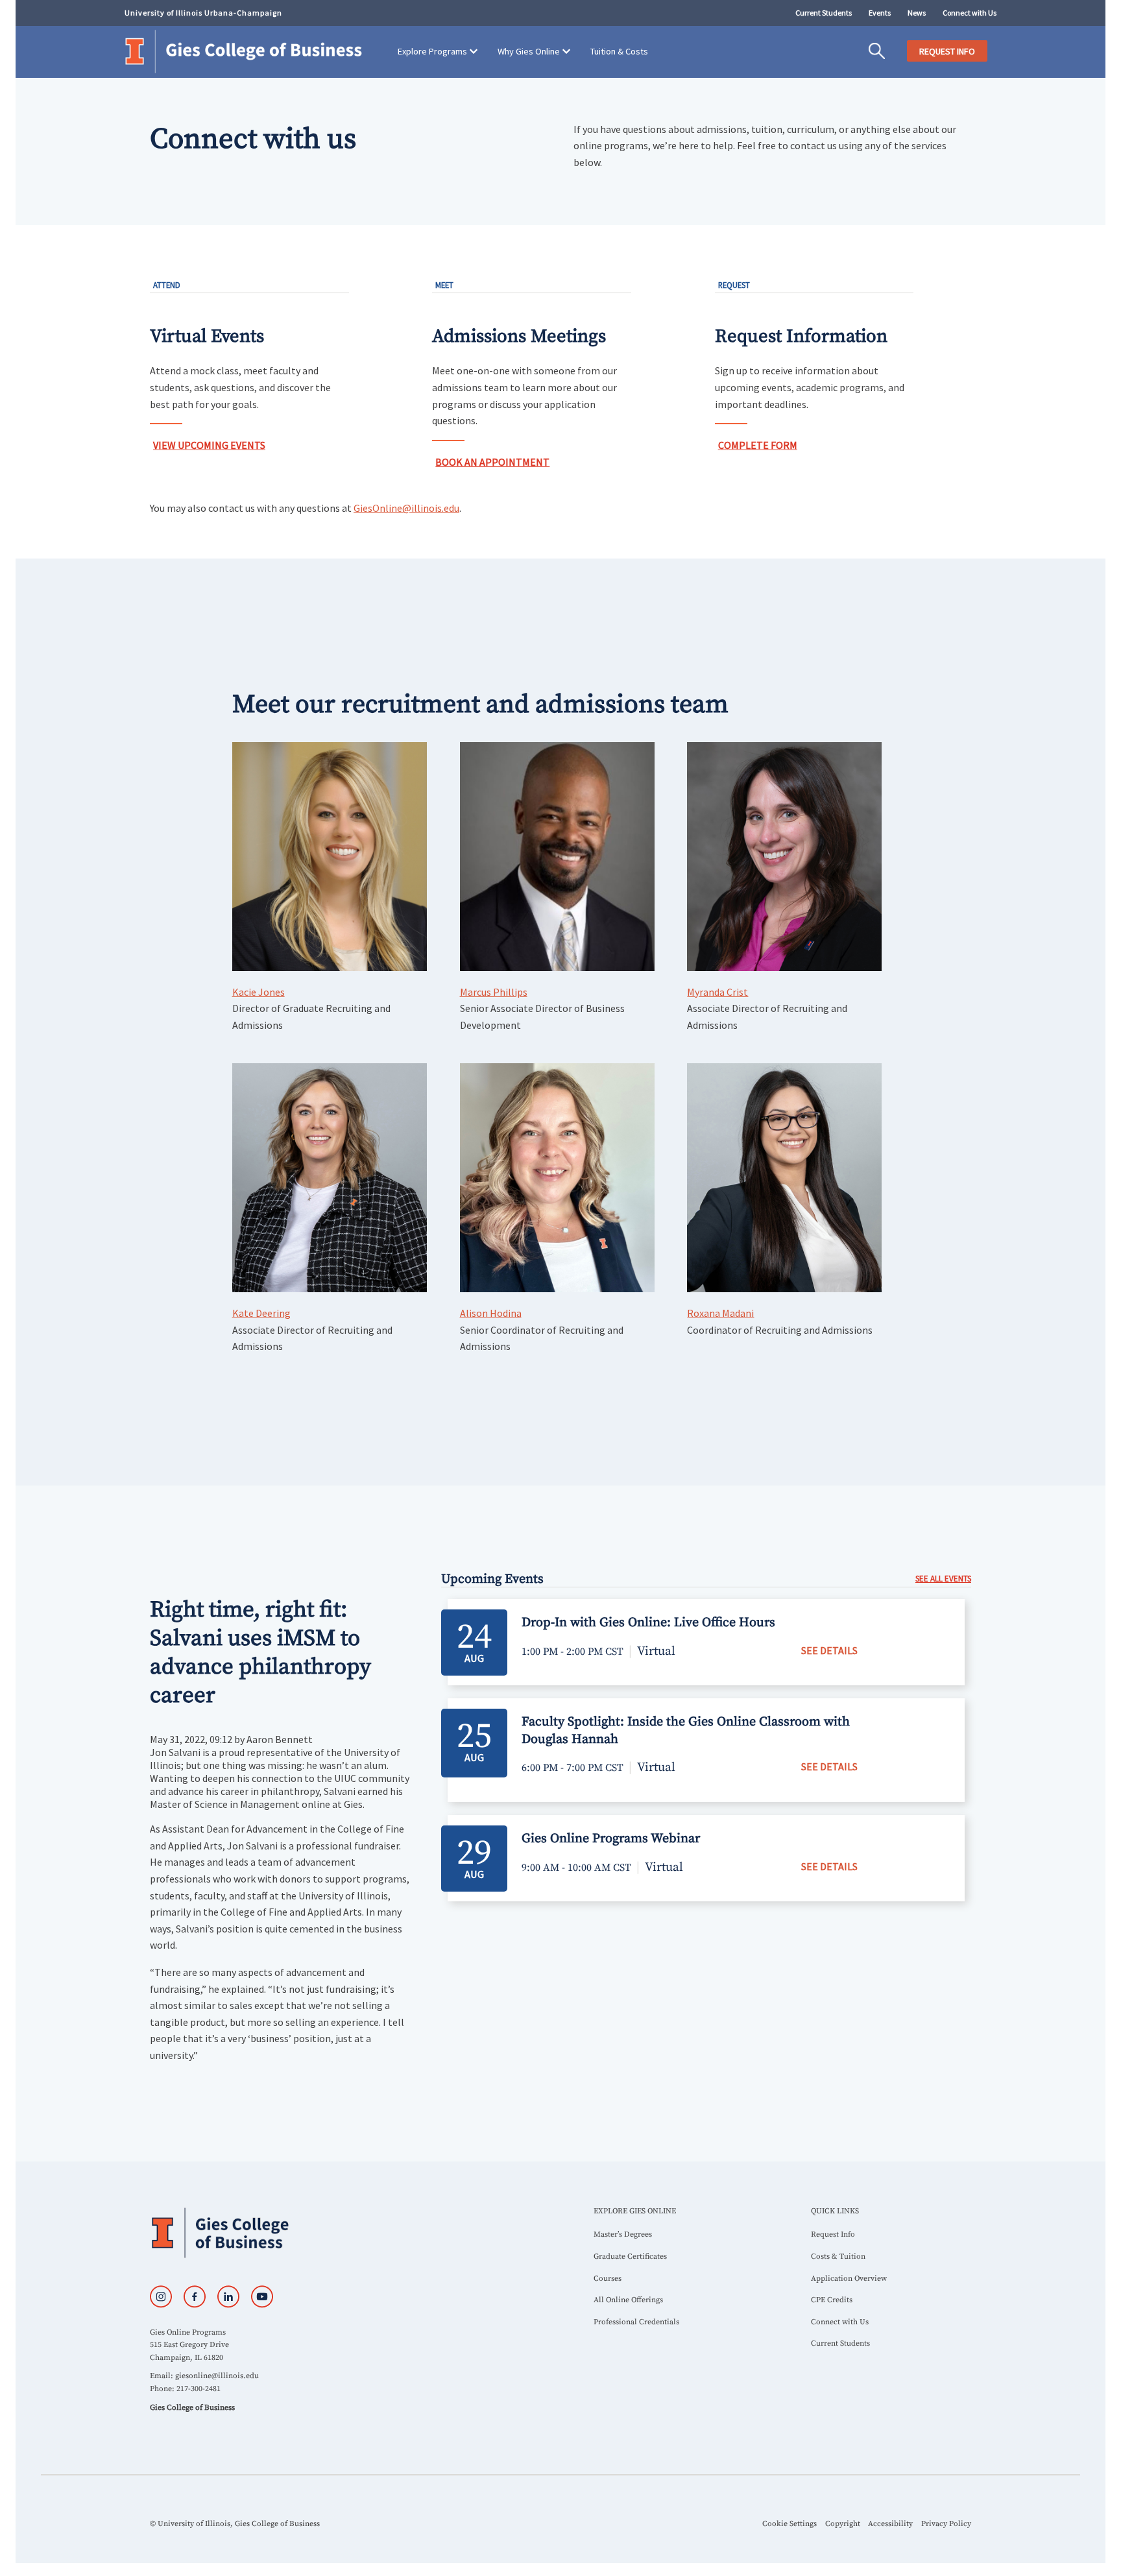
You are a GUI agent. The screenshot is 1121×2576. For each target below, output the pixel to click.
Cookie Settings (790, 2524)
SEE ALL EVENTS (943, 1579)
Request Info (833, 2234)
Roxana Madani (720, 1313)
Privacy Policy (946, 2524)
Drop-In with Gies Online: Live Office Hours (648, 1623)
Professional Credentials (636, 2322)
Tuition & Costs (619, 51)
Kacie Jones (259, 992)
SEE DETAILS (829, 1650)
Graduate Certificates (630, 2257)
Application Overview (849, 2279)
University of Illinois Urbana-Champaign (203, 13)
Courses (608, 2279)
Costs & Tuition (838, 2257)
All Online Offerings (628, 2300)
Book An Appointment (492, 462)
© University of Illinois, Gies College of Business (235, 2524)
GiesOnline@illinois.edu (406, 508)
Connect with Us (970, 13)
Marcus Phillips (494, 992)
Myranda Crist (717, 992)
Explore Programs (432, 51)
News (917, 13)
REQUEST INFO (947, 51)
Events (880, 13)
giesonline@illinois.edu (217, 2376)
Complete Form (758, 445)
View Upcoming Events (209, 445)
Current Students (824, 13)
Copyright (843, 2524)
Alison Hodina (491, 1313)
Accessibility (890, 2524)
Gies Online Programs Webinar (611, 1839)
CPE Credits (832, 2300)
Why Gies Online (529, 51)
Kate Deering (261, 1313)
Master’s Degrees (623, 2234)
